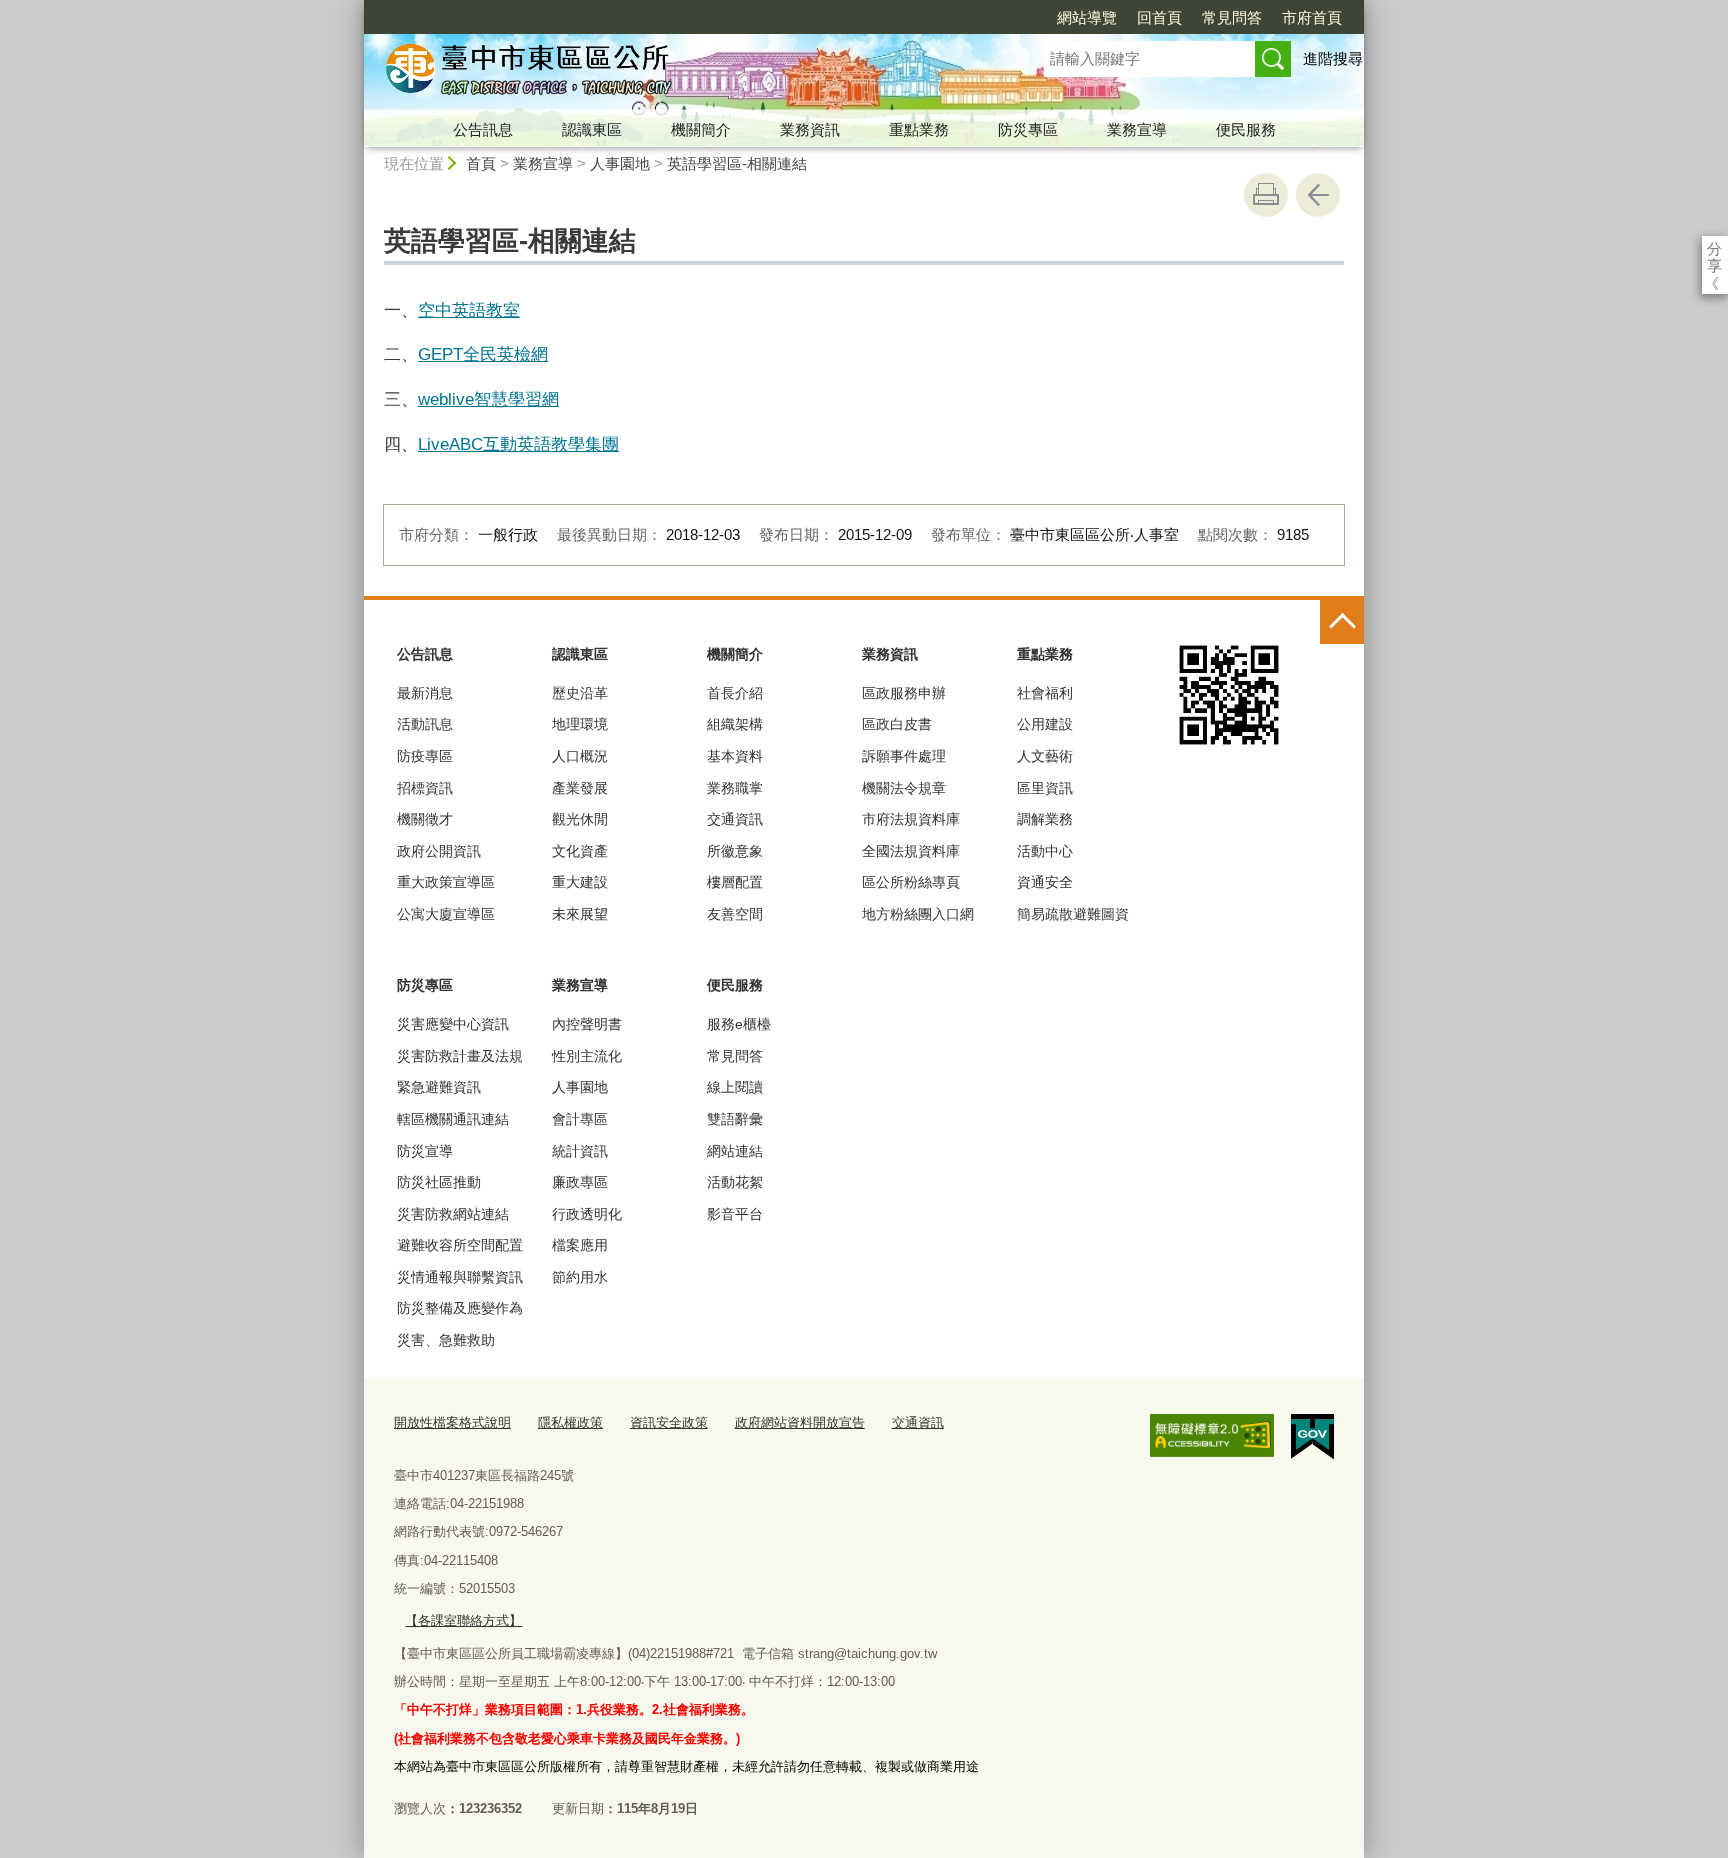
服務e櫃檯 (739, 1024)
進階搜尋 (1333, 58)
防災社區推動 (439, 1182)
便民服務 (1246, 129)
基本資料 (735, 756)
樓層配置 (735, 882)
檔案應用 (580, 1245)
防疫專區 (425, 756)
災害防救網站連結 (453, 1214)
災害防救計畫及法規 (460, 1056)
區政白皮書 (897, 724)
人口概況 (580, 756)
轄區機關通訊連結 (453, 1119)
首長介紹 (735, 693)
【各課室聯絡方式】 (463, 1620)
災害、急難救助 (446, 1340)
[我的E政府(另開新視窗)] (1312, 1437)
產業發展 (580, 788)
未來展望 (580, 914)
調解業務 (1045, 819)
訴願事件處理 (904, 756)
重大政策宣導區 (446, 882)
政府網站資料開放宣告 (800, 1422)
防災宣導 (425, 1151)
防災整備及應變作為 (460, 1308)
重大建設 (580, 882)
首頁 (481, 163)
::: (355, 8)
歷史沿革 (580, 693)
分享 (1714, 248)
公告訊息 (483, 129)
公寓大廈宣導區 (446, 914)
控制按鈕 (1342, 622)
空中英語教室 (469, 310)
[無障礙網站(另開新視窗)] (1212, 1436)
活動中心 (1045, 851)
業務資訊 (810, 129)
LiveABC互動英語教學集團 (518, 444)
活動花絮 (735, 1182)
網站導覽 (1087, 17)
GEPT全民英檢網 (483, 354)
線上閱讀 (735, 1087)
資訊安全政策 (669, 1422)
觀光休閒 (580, 819)
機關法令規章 (904, 788)
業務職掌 (735, 788)
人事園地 (620, 163)
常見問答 (1232, 17)
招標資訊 (425, 788)
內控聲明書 (587, 1024)
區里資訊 (1045, 788)
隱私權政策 (570, 1422)
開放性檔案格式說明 (452, 1422)
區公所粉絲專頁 (911, 882)
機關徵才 (425, 819)
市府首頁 (1312, 17)
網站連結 (735, 1151)
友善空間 (735, 914)
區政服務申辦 (904, 693)
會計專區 (580, 1119)
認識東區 (592, 129)
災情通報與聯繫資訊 (460, 1277)
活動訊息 (425, 724)
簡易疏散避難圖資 (1073, 914)
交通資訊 (735, 819)
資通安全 (1045, 882)
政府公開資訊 (439, 851)
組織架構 (735, 724)
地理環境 (580, 724)
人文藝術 (1045, 756)
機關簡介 (701, 129)
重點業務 (919, 129)
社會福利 (1045, 693)
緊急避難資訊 (439, 1087)
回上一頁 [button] (1318, 195)
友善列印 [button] (1266, 195)
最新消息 (425, 693)
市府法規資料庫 (911, 819)
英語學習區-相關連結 (737, 163)
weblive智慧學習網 (488, 399)
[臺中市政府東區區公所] (680, 73)
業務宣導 (1137, 129)
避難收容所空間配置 (460, 1245)
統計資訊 (580, 1151)
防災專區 (1028, 129)
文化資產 (580, 851)
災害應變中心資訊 (453, 1024)
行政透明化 (587, 1214)
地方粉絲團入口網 (918, 914)
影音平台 (735, 1214)
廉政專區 (580, 1182)
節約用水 (580, 1277)
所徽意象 (735, 851)
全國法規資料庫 (911, 851)
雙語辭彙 (735, 1119)
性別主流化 (587, 1056)
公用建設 (1045, 724)
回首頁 (1159, 17)
